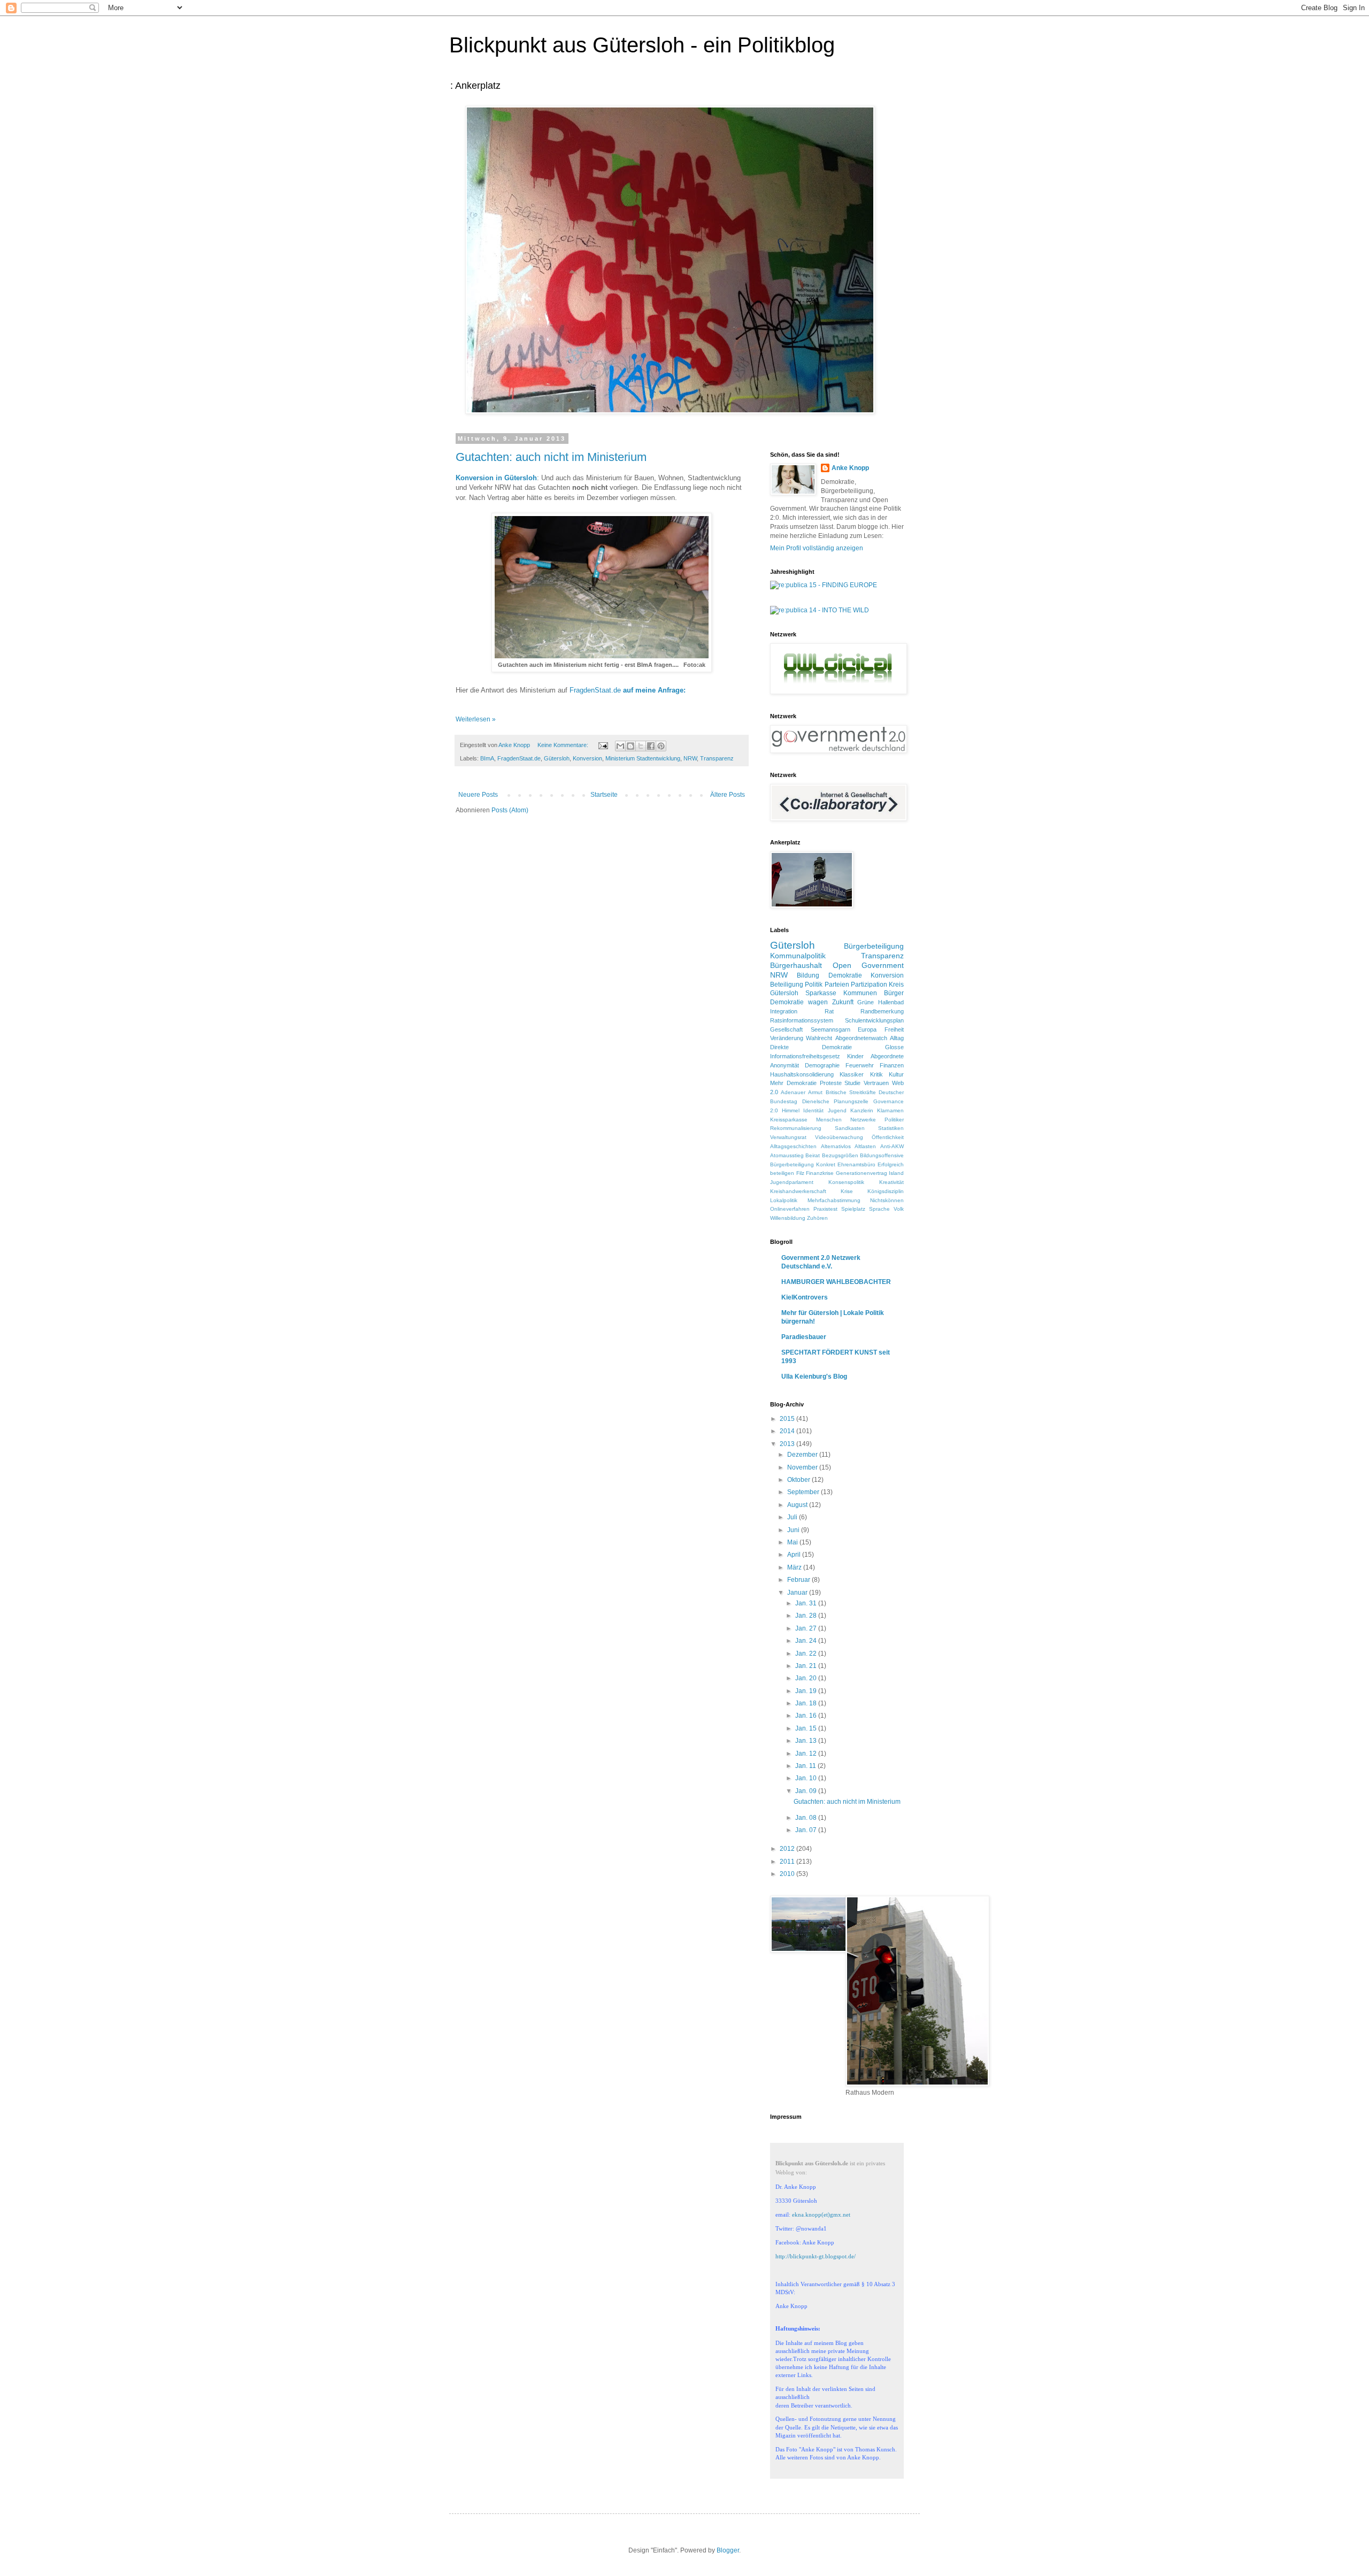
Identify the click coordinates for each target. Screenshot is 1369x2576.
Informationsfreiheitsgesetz (805, 1056)
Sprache (879, 1209)
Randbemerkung (882, 1011)
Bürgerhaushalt (796, 965)
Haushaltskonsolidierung (802, 1074)
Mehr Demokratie (793, 1083)
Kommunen (860, 993)
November (803, 1467)
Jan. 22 (807, 1654)
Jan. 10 (807, 1778)
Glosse (894, 1047)
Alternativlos (836, 1146)
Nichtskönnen (887, 1200)
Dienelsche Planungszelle (836, 1101)
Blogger (728, 2550)
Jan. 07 (807, 1830)
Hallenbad (891, 1002)
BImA (487, 758)
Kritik (876, 1074)
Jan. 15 (807, 1728)
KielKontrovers (805, 1297)
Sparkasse (821, 993)
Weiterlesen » (476, 719)
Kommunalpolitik (798, 956)
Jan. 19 (807, 1691)
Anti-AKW (892, 1146)
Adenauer (793, 1092)
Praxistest (825, 1209)
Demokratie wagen (799, 1002)
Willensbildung (788, 1218)
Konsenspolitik (846, 1182)
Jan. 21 (807, 1666)
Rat (829, 1011)
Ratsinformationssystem (802, 1020)
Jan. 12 (807, 1754)
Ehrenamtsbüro (856, 1164)
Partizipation (869, 985)
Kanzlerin (862, 1110)
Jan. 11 (806, 1766)
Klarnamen (890, 1110)
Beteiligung (787, 985)
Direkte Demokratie (811, 1047)
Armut (815, 1092)
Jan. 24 (807, 1641)
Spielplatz (853, 1209)
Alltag (897, 1038)
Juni (794, 1530)
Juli (793, 1517)
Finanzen (892, 1065)
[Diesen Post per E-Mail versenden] (620, 746)
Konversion (587, 758)
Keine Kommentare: (564, 745)
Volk (899, 1209)
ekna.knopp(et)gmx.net (821, 2214)
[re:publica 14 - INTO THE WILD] (820, 610)
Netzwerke (863, 1120)
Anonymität (785, 1065)
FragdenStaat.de (629, 690)
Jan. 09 (807, 1791)
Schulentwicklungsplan (874, 1020)
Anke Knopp (850, 468)
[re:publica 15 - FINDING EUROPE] (824, 585)
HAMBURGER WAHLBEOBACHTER (836, 1282)
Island (896, 1173)
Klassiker (852, 1074)
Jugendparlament (792, 1182)
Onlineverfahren (790, 1209)
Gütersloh (557, 758)
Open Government (868, 965)
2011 (788, 1862)
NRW (690, 758)
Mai (793, 1542)
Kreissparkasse (789, 1120)
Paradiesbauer (804, 1337)
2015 (788, 1419)
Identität (813, 1110)
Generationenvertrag (862, 1173)
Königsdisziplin (886, 1191)
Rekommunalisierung (796, 1128)
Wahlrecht (819, 1038)
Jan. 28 (807, 1616)
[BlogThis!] (630, 746)
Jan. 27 (807, 1628)
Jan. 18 (807, 1703)
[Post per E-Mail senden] (603, 745)
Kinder (855, 1056)
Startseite (604, 795)
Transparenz (717, 758)
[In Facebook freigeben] (651, 746)
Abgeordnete (887, 1056)
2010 (788, 1874)
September (804, 1492)
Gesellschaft (786, 1029)
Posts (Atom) (510, 810)
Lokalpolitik (784, 1200)
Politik (814, 985)
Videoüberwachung (839, 1137)
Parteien (837, 985)
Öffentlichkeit (888, 1137)
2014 (788, 1431)
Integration (784, 1011)
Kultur (896, 1074)
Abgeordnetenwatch (861, 1038)
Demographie (822, 1065)
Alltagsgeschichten (793, 1146)
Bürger (894, 993)
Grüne (866, 1002)
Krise (847, 1191)
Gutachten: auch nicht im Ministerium (551, 457)
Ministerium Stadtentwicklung (643, 758)
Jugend (837, 1110)
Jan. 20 (807, 1678)
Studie (852, 1083)
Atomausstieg (787, 1155)
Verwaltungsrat (788, 1137)
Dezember (803, 1455)
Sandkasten (850, 1128)
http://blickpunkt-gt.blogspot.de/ (816, 2256)
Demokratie (845, 975)
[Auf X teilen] (641, 746)
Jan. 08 (807, 1818)
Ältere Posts (728, 795)
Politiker (894, 1120)
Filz (800, 1173)
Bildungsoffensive (882, 1155)
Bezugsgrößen (840, 1155)
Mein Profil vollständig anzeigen (817, 548)
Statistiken (891, 1128)
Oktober (799, 1480)
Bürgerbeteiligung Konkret (803, 1164)
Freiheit (894, 1029)
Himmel (791, 1110)
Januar (798, 1593)
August (798, 1505)
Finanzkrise (820, 1173)
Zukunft (843, 1002)
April (795, 1555)
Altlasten (865, 1146)
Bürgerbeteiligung (874, 946)
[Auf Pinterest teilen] (661, 746)
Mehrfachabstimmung (834, 1200)
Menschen (829, 1120)
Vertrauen (876, 1083)
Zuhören (817, 1218)
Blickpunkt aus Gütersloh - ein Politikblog (642, 45)
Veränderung (787, 1038)
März (795, 1567)
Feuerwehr (860, 1065)
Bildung (808, 975)
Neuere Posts (478, 795)
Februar (799, 1580)
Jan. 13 (807, 1741)
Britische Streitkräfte (851, 1092)
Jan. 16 (807, 1716)
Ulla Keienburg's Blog (814, 1377)
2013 (788, 1444)
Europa (867, 1029)
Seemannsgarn (830, 1029)
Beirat (813, 1155)
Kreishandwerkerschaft (798, 1191)
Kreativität (891, 1182)
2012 (788, 1849)
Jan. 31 (807, 1603)
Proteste (831, 1083)
